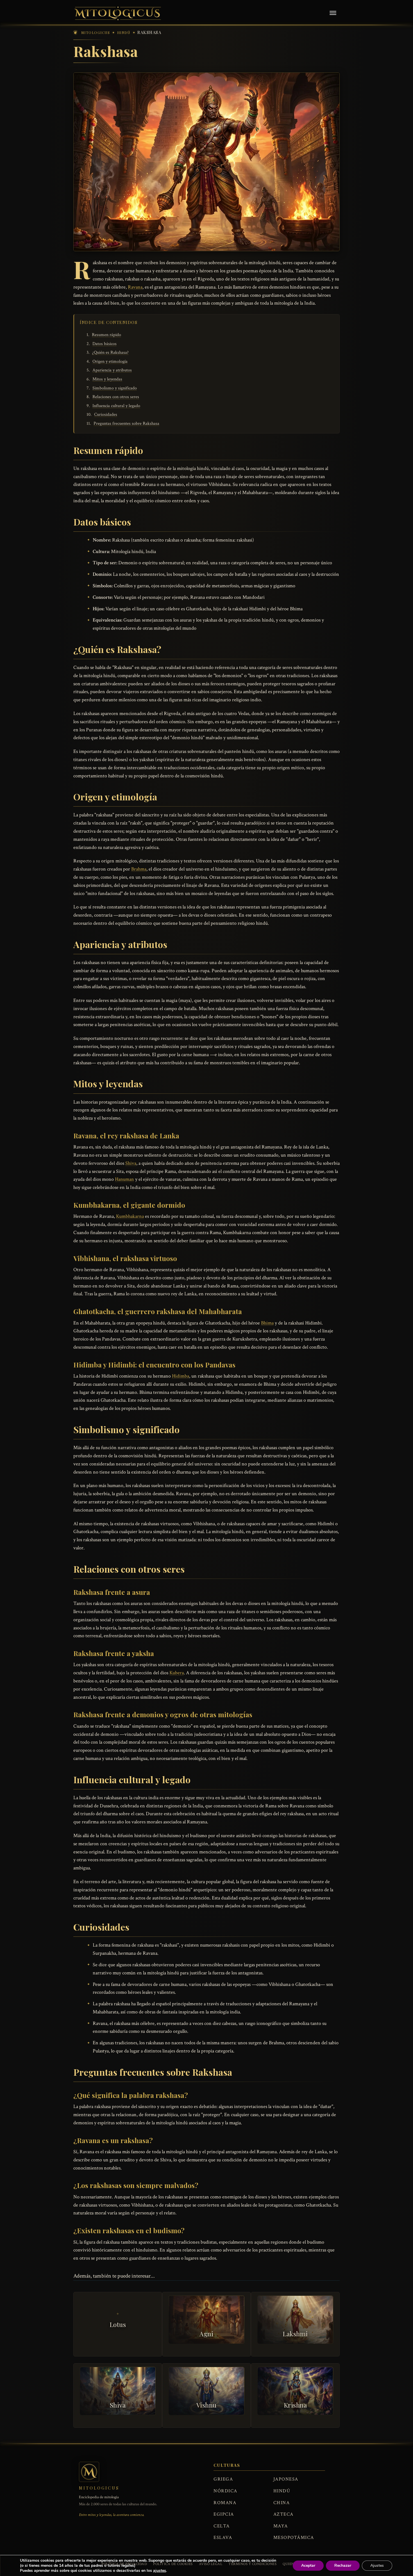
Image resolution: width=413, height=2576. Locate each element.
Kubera (177, 1673)
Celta (222, 2526)
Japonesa (286, 2479)
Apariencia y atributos (112, 370)
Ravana (135, 287)
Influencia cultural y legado (116, 406)
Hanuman (124, 1179)
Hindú (282, 2491)
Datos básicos (105, 344)
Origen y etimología (110, 361)
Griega (223, 2479)
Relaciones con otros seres (116, 397)
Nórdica (225, 2491)
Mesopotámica (294, 2538)
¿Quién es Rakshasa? (110, 352)
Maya (281, 2526)
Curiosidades (106, 415)
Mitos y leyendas (107, 379)
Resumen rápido (106, 335)
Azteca (283, 2514)
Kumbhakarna (130, 1216)
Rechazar (343, 2565)
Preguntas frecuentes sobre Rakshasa (126, 423)
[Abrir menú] (333, 13)
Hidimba (181, 1376)
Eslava (223, 2538)
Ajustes (377, 2565)
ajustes (160, 2571)
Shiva (131, 1163)
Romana (225, 2503)
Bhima (267, 1323)
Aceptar (308, 2565)
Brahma (139, 869)
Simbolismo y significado (115, 388)
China (282, 2503)
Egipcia (224, 2514)
